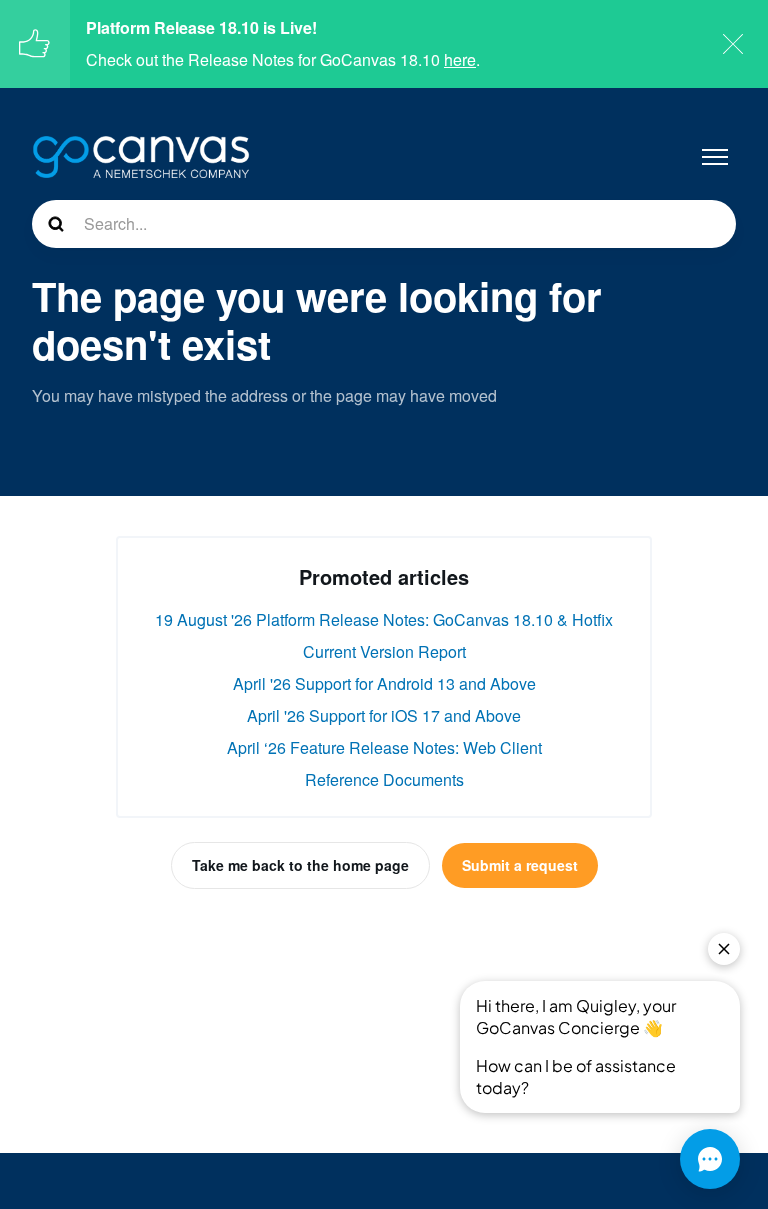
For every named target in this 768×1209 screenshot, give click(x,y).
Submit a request (520, 865)
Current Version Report (384, 651)
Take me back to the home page (300, 865)
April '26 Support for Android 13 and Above (384, 683)
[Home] (141, 157)
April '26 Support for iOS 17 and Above (384, 715)
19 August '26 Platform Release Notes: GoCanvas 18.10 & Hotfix (384, 619)
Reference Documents (384, 779)
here (460, 59)
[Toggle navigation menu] (715, 157)
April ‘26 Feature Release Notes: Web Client (384, 747)
